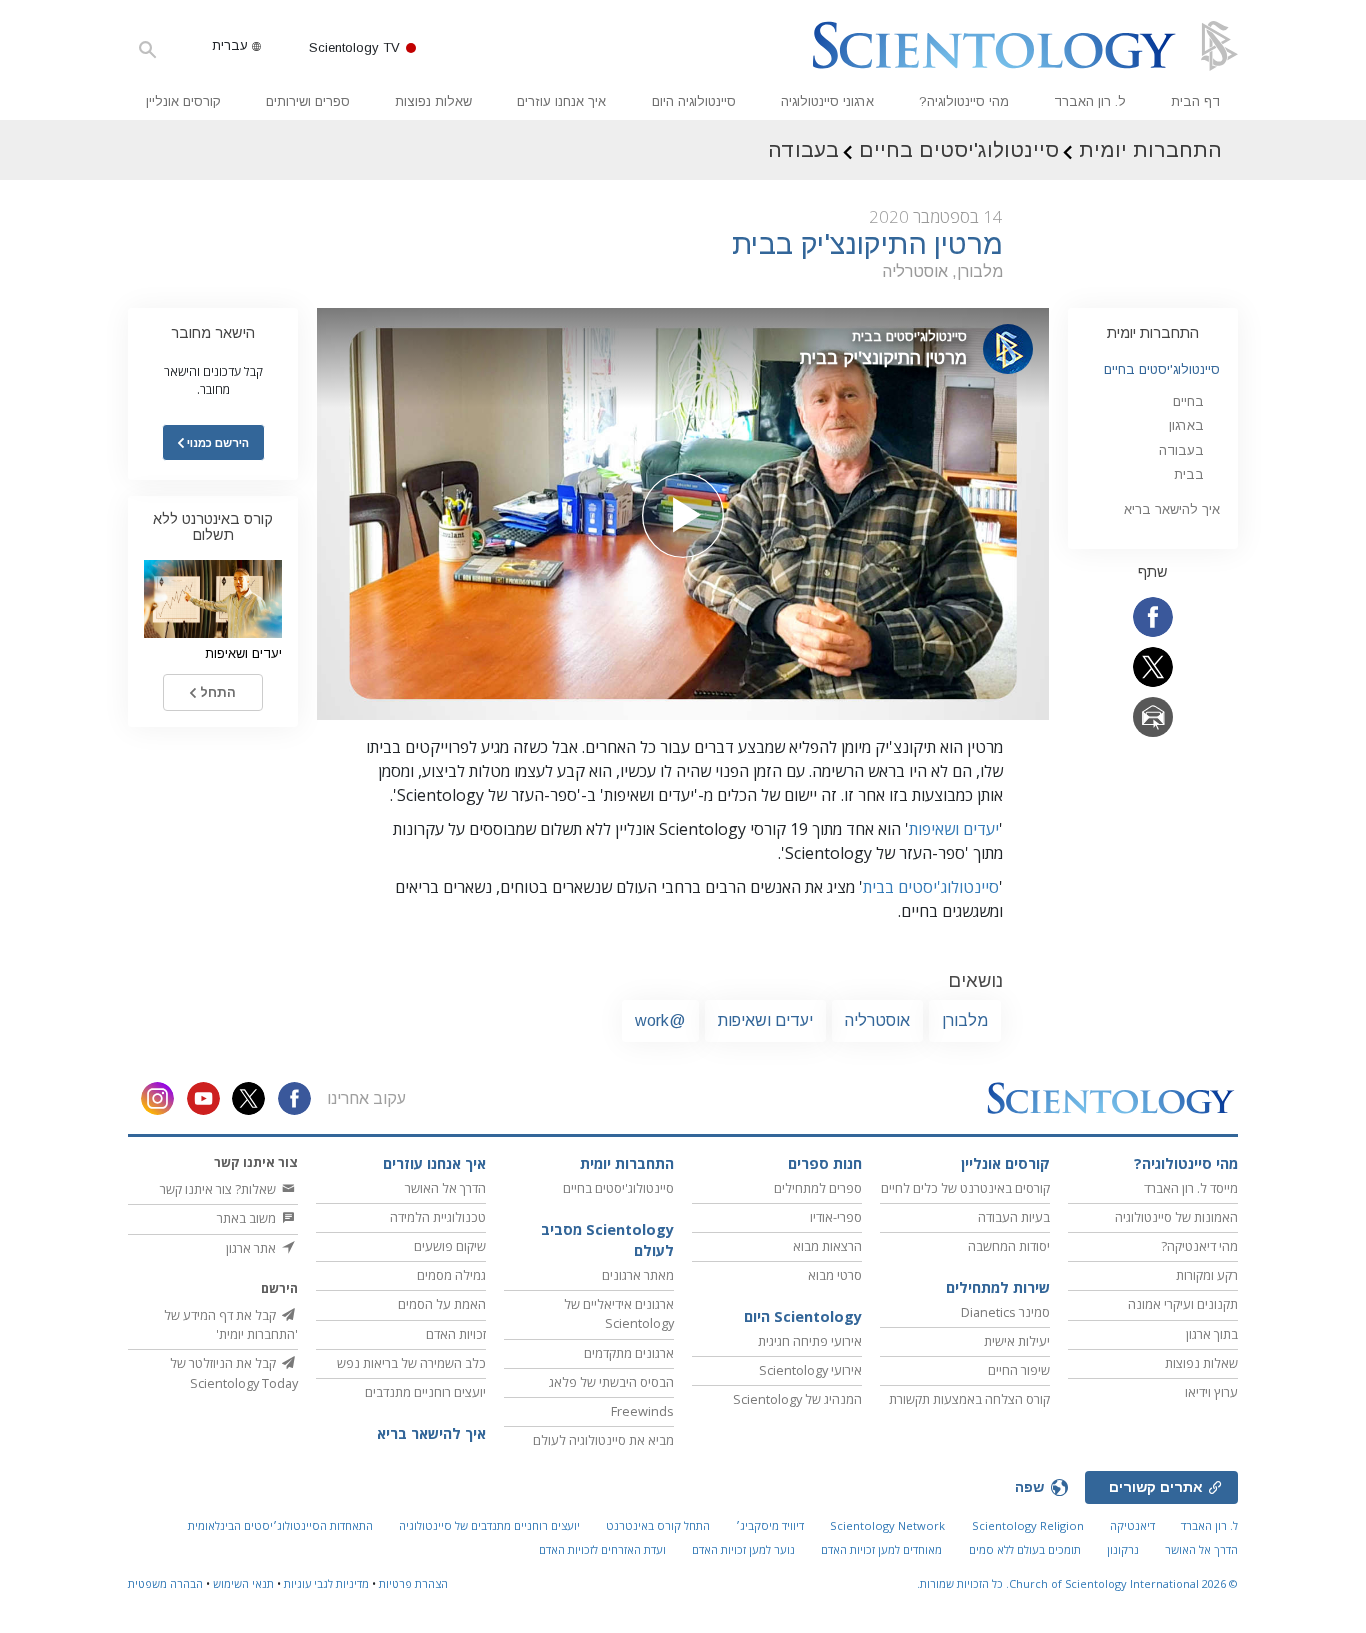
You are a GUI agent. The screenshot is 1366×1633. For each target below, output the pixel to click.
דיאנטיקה (1132, 1525)
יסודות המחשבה (1009, 1246)
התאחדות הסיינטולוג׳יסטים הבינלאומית (280, 1525)
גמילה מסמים (451, 1275)
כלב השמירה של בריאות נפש (411, 1363)
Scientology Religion (1028, 1525)
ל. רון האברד (1090, 101)
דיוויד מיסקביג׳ (770, 1525)
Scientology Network (887, 1525)
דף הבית (1195, 101)
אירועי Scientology (810, 1370)
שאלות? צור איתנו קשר (219, 1189)
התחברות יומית (1153, 333)
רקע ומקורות (1207, 1275)
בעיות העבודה (1014, 1217)
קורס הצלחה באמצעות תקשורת (969, 1399)
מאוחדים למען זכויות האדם (881, 1549)
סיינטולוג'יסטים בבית (931, 887)
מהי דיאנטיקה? (1199, 1246)
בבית (1189, 474)
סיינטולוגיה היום (694, 101)
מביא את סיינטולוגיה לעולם (603, 1440)
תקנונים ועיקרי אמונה (1183, 1304)
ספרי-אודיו (836, 1217)
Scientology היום (803, 1316)
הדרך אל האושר (445, 1188)
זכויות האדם (456, 1334)
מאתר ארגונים (638, 1275)
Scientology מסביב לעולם (607, 1240)
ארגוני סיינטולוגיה (827, 101)
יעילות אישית (1017, 1341)
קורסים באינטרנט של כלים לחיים (965, 1188)
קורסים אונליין (183, 101)
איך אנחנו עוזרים (561, 101)
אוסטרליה (877, 1020)
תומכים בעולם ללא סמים (1025, 1549)
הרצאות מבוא (827, 1246)
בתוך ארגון (1212, 1334)
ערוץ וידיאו (1211, 1392)
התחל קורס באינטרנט (658, 1525)
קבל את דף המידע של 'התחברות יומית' (231, 1324)
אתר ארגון (252, 1248)
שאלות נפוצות (433, 101)
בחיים (1188, 401)
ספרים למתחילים (818, 1188)
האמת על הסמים (442, 1304)
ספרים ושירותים (308, 101)
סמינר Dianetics (1005, 1312)
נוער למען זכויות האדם (743, 1549)
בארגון (1186, 425)
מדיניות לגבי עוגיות (326, 1583)
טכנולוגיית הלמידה (438, 1217)
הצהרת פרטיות (413, 1583)
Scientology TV (354, 47)
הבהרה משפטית (165, 1583)
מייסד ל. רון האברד (1191, 1188)
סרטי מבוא (835, 1275)
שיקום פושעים (450, 1246)
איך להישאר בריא (1172, 509)
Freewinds (642, 1411)
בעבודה (1181, 450)
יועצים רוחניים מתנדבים (425, 1392)
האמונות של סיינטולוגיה (1176, 1217)
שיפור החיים (1019, 1370)
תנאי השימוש (243, 1583)
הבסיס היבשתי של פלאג (611, 1382)
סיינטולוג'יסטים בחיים (1162, 369)
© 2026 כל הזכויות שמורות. (1077, 1583)
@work (660, 1020)
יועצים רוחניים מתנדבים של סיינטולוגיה (489, 1525)
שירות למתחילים (998, 1287)
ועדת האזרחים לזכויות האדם (602, 1549)
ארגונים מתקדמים (629, 1353)
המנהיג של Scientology (797, 1399)
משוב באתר (248, 1218)
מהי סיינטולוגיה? (964, 101)
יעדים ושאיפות (954, 829)
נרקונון (1123, 1549)
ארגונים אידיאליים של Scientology (619, 1313)
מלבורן (965, 1020)
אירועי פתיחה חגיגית (810, 1341)
